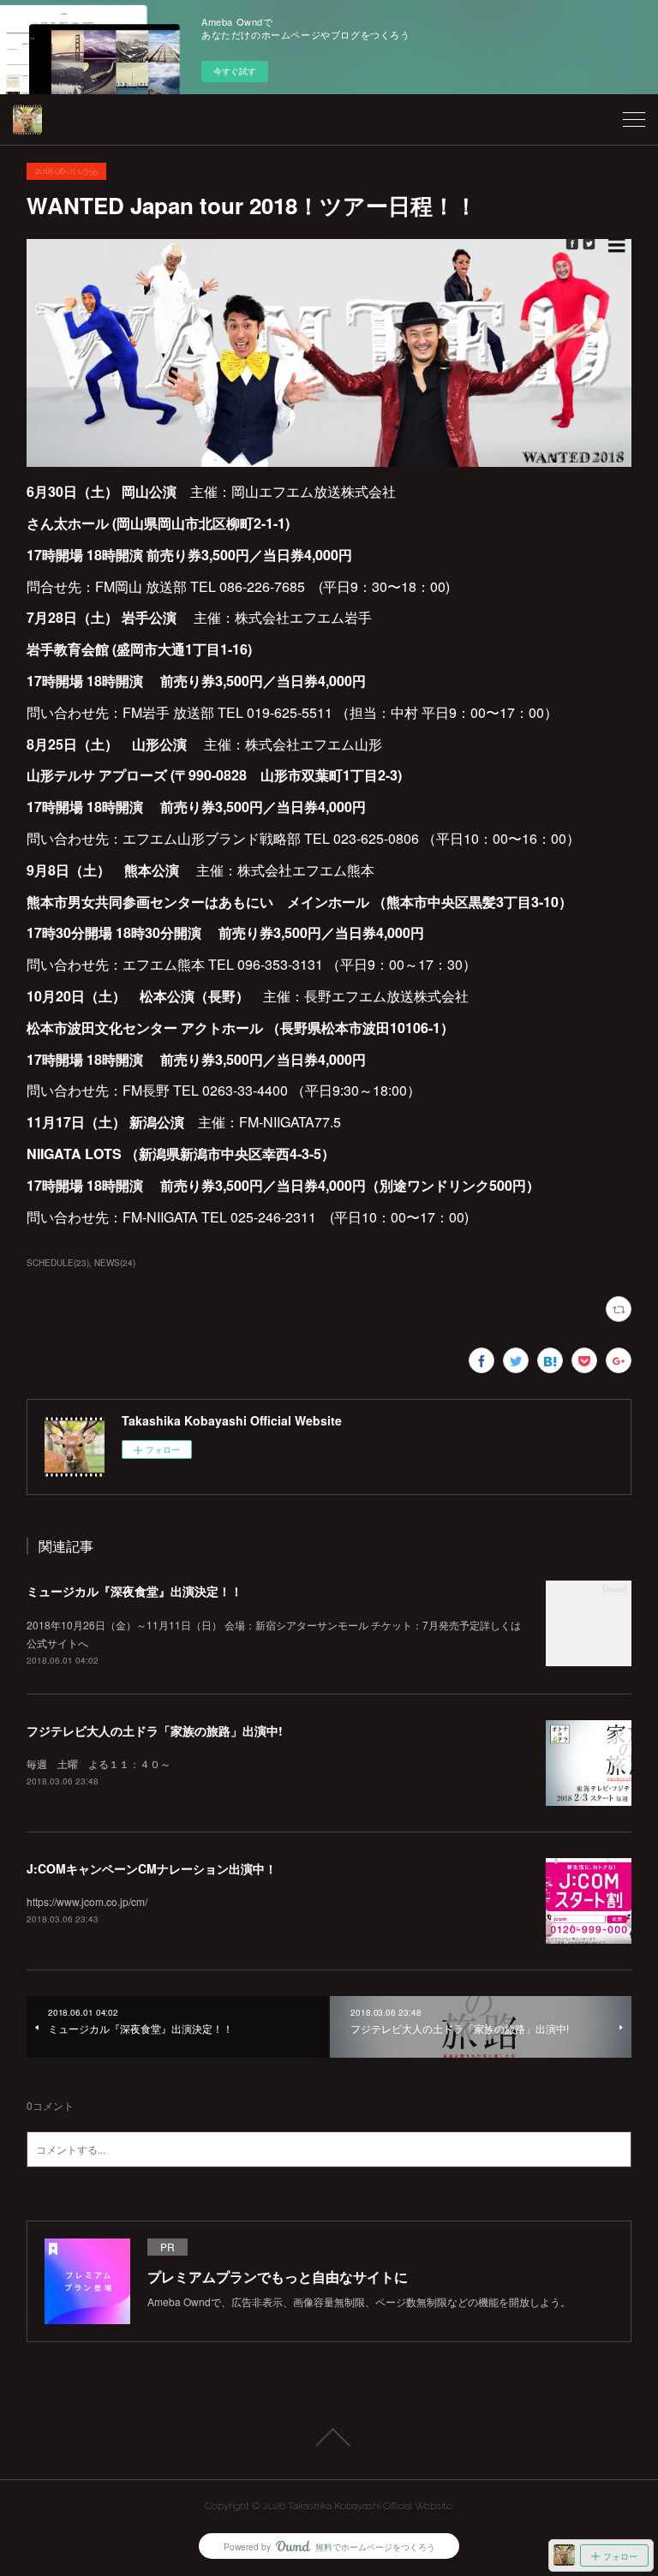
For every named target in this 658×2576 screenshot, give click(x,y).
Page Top (329, 2437)
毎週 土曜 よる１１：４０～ (99, 1763)
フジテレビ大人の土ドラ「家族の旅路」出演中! (155, 1730)
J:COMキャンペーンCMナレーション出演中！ (152, 1868)
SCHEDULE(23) (58, 1263)
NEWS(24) (115, 1263)
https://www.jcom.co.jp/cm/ (87, 1901)
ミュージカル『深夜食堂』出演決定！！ (135, 1591)
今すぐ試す (235, 71)
